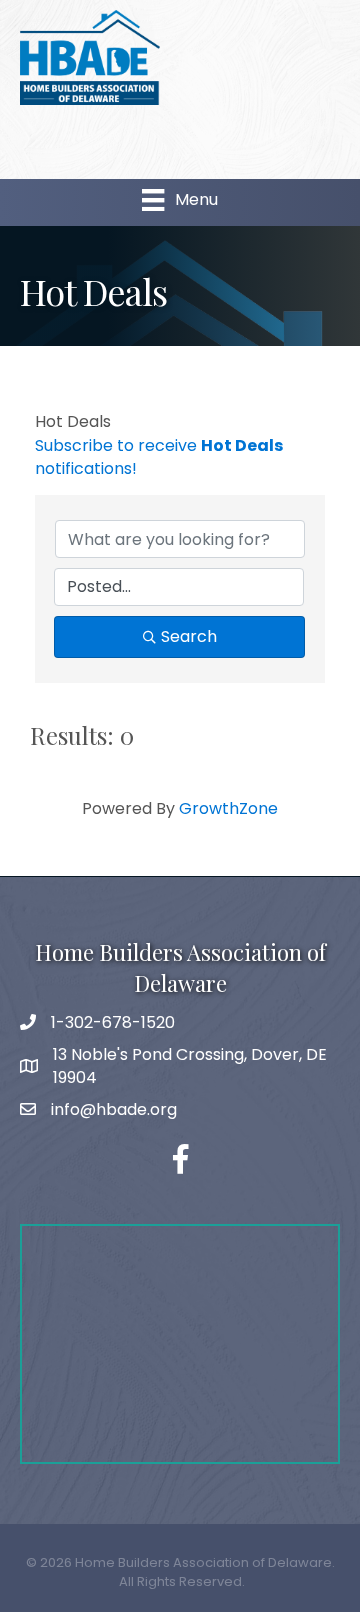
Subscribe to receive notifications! (159, 457)
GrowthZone (228, 808)
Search (189, 636)
